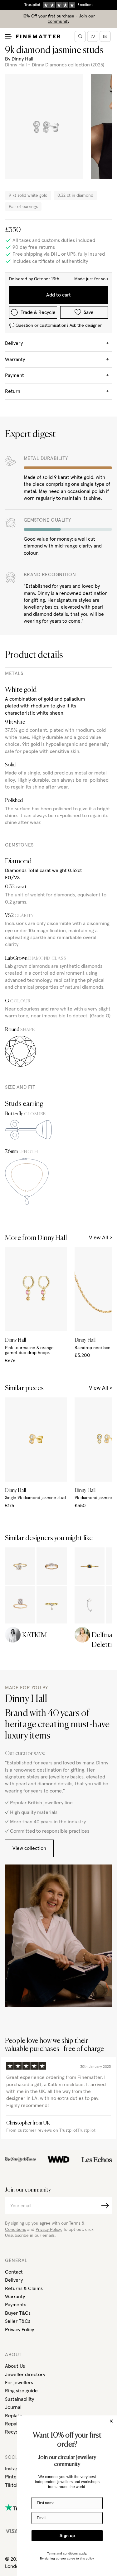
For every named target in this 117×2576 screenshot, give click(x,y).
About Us (15, 2366)
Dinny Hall (22, 59)
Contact (14, 2272)
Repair (12, 2424)
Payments (16, 2305)
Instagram (16, 2469)
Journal (13, 2407)
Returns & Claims (24, 2289)
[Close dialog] (111, 2421)
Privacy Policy (19, 2330)
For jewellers (19, 2383)
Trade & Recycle (38, 312)
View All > (100, 1238)
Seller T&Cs (18, 2321)
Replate (14, 2416)
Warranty (15, 2297)
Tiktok (12, 2485)
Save (89, 312)
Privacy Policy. (49, 2230)
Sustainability (19, 2399)
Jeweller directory (25, 2375)
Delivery (14, 2280)
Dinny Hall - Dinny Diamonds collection (47, 65)
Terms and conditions (62, 2553)
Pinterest (15, 2477)
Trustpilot (86, 2130)
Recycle (14, 2432)
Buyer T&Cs (18, 2313)
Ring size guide (21, 2391)
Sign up (67, 2536)
